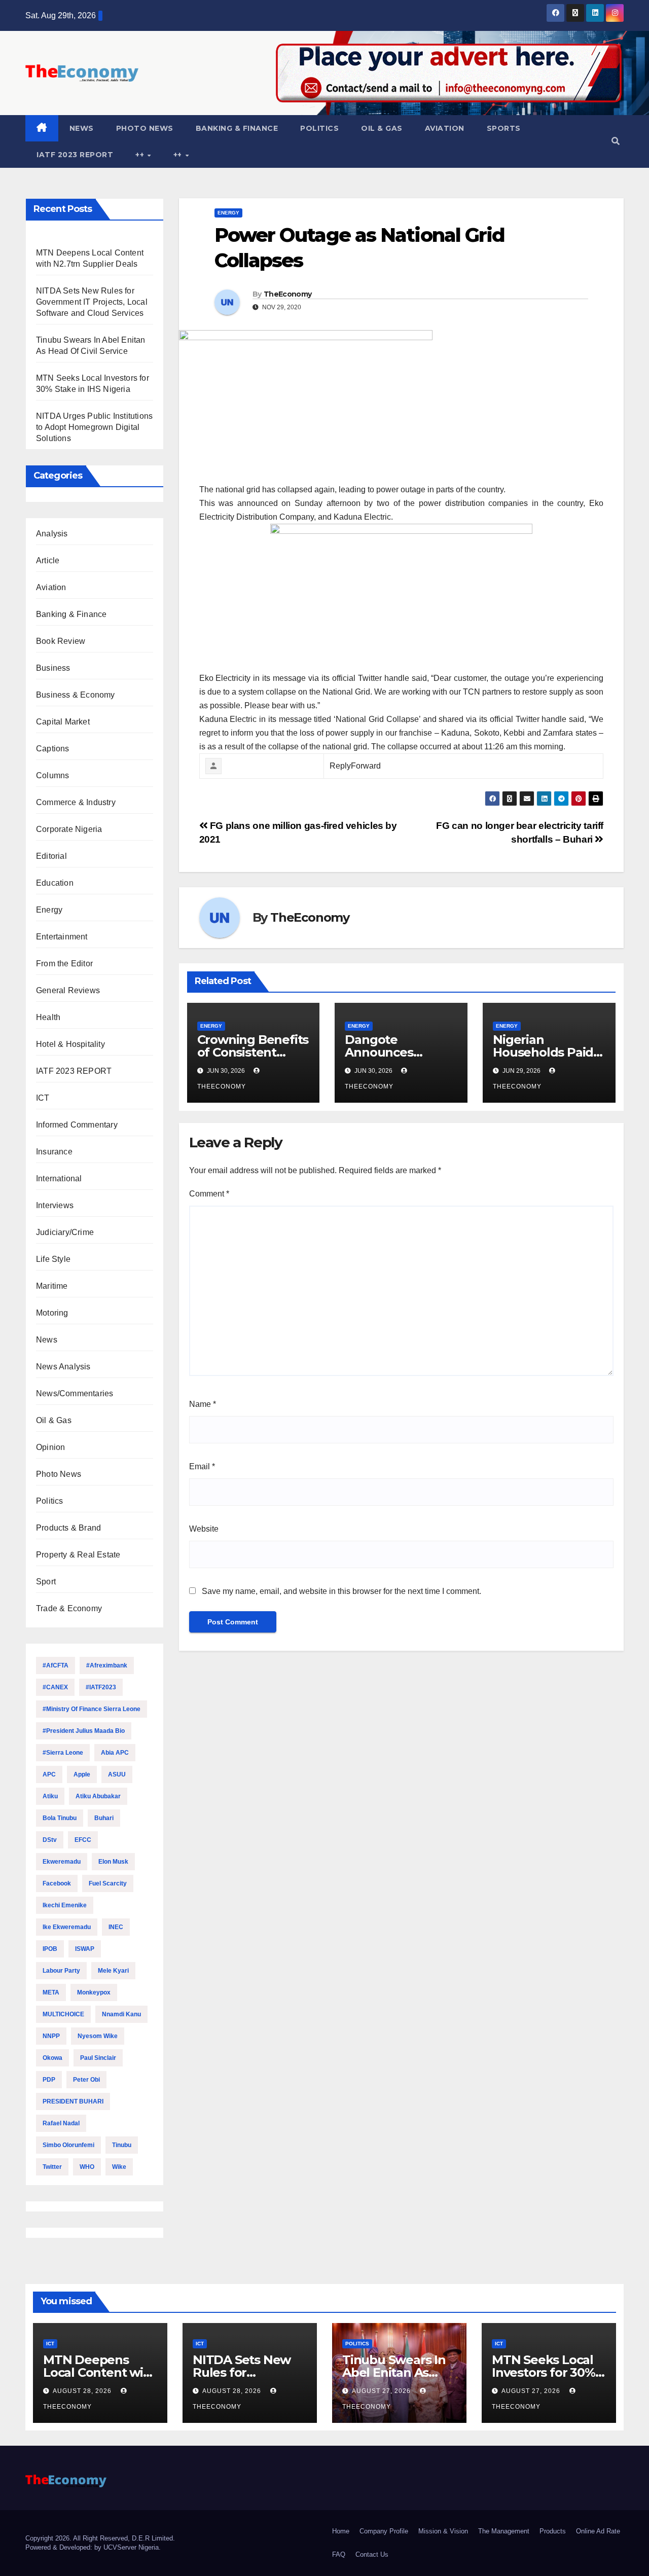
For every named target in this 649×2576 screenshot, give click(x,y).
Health (48, 1017)
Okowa (52, 2058)
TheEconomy (287, 294)
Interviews (55, 1205)
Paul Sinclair (98, 2058)
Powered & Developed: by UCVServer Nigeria (92, 2547)
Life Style (53, 1259)
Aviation (445, 128)
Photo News (145, 128)
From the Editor (64, 964)
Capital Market (63, 722)
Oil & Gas (382, 128)
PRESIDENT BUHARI (73, 2101)
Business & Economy (76, 695)
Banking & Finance (237, 128)
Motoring (52, 1313)
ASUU (117, 1774)
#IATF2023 (101, 1687)
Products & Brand (68, 1528)
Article (48, 560)
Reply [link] (340, 766)
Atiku (50, 1796)
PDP (49, 2080)
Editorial (51, 856)
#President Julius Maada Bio (84, 1731)
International (59, 1178)
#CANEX (55, 1687)
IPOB (50, 1949)
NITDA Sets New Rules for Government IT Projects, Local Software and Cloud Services (92, 302)
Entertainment (62, 937)
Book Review (61, 641)
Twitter (52, 2167)
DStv (50, 1840)
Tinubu (122, 2145)
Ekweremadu (62, 1862)
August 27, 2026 (382, 2391)
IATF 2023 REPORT (75, 155)
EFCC (83, 1840)
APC (49, 1774)
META (51, 1992)
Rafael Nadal (61, 2123)
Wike (119, 2167)
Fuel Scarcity (108, 1883)
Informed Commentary (77, 1125)
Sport (46, 1582)
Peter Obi (86, 2080)
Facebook (57, 1883)
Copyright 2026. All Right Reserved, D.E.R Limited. (100, 2538)
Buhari (104, 1818)
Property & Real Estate (78, 1555)
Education (55, 883)
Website (204, 1529)
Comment (209, 1194)
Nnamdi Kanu (121, 2014)
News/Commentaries (75, 1393)
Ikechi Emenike (65, 1905)
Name (203, 1404)
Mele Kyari (113, 1971)
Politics (319, 128)
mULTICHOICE (63, 2014)
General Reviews (68, 990)
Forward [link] (366, 766)
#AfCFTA (56, 1665)
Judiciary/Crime (65, 1232)
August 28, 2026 (83, 2391)
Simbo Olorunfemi (68, 2145)
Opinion (50, 1447)
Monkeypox (94, 1992)
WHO (87, 2167)
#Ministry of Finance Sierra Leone (92, 1709)
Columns (52, 775)
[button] (616, 141)
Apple (82, 1774)
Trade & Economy (69, 1608)
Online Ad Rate (598, 2531)
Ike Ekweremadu (67, 1927)
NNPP (51, 2036)
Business (53, 668)
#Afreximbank (107, 1665)
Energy (49, 910)
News (82, 128)
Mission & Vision (443, 2531)
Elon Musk (113, 1862)
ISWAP (85, 1949)
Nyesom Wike (98, 2036)
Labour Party (61, 1971)
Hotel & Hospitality (70, 1044)
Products (553, 2531)
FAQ (339, 2554)
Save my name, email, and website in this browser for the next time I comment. (341, 1591)
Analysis (52, 534)
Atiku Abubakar (98, 1796)
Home (341, 2531)
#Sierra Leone (63, 1753)
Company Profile (384, 2531)
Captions (53, 749)
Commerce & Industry (76, 802)
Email (202, 1466)
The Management (504, 2531)
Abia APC (115, 1753)
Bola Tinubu (60, 1818)
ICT (43, 1098)
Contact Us (372, 2554)
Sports (504, 128)
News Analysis (63, 1367)
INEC (116, 1927)
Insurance (54, 1152)
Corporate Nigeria (69, 829)
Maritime (52, 1286)
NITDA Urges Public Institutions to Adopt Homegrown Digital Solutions (94, 427)
